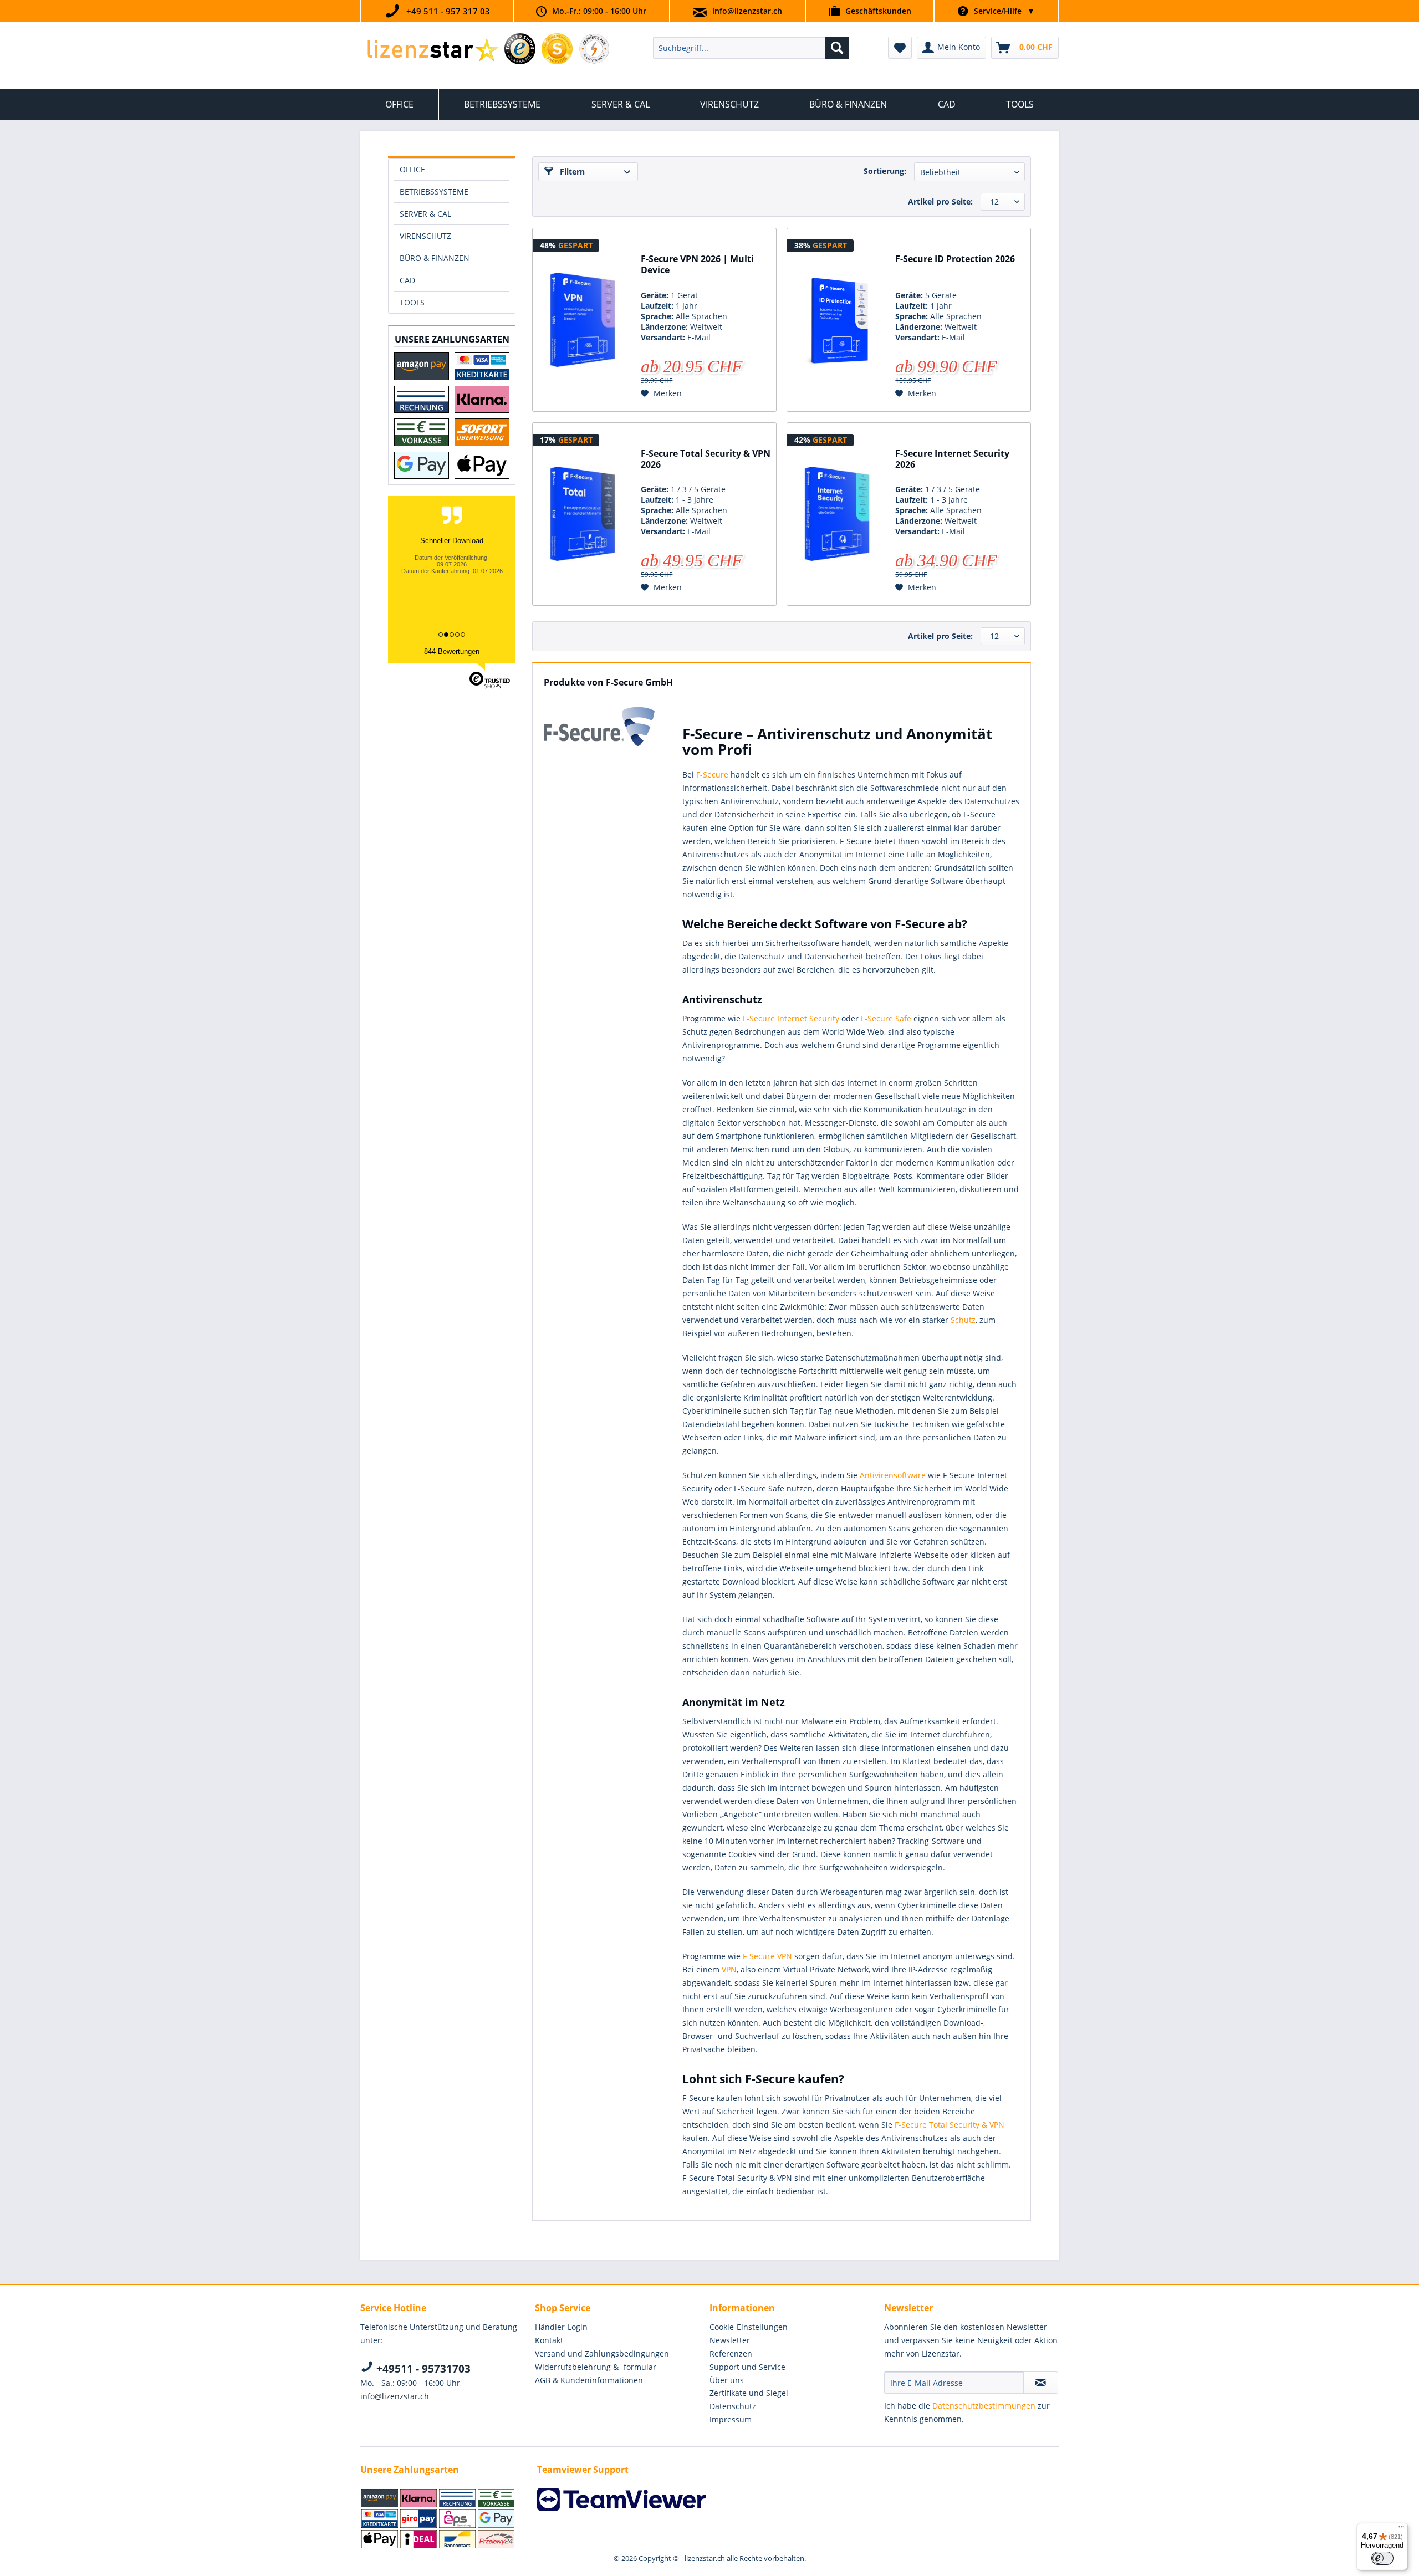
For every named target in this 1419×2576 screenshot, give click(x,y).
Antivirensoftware (894, 1475)
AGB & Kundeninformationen (589, 2380)
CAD (407, 280)
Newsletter (730, 2340)
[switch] (1382, 2558)
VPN (729, 1969)
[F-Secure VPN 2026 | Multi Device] (583, 320)
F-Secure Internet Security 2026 (952, 459)
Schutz (963, 1320)
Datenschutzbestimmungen (984, 2406)
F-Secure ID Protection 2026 (955, 259)
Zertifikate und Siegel (749, 2393)
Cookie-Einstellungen (749, 2327)
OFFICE (412, 169)
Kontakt (549, 2340)
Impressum (731, 2419)
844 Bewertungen (452, 651)
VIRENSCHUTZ (425, 236)
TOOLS (412, 302)
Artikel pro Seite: (940, 201)
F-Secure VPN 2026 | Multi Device (697, 265)
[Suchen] (837, 48)
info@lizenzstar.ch (747, 11)
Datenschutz (733, 2406)
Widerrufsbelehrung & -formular (596, 2367)
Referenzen (731, 2353)
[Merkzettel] (900, 48)
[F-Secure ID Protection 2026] (837, 320)
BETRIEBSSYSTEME (434, 191)
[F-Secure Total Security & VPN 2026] (583, 514)
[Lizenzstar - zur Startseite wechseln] (433, 50)
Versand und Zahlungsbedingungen (602, 2353)
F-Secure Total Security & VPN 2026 (706, 459)
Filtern (571, 172)
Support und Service (747, 2367)
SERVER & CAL (425, 214)
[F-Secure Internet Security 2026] (837, 514)
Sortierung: (885, 171)
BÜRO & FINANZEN (435, 258)
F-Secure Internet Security (791, 1018)
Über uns (727, 2380)
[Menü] (1401, 2529)
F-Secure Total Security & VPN (950, 2125)
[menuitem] (751, 48)
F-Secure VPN (767, 1956)
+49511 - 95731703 (422, 2369)
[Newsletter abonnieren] (1041, 2383)
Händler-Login (561, 2327)
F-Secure (712, 775)
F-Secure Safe (886, 1018)
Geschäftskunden (878, 11)
